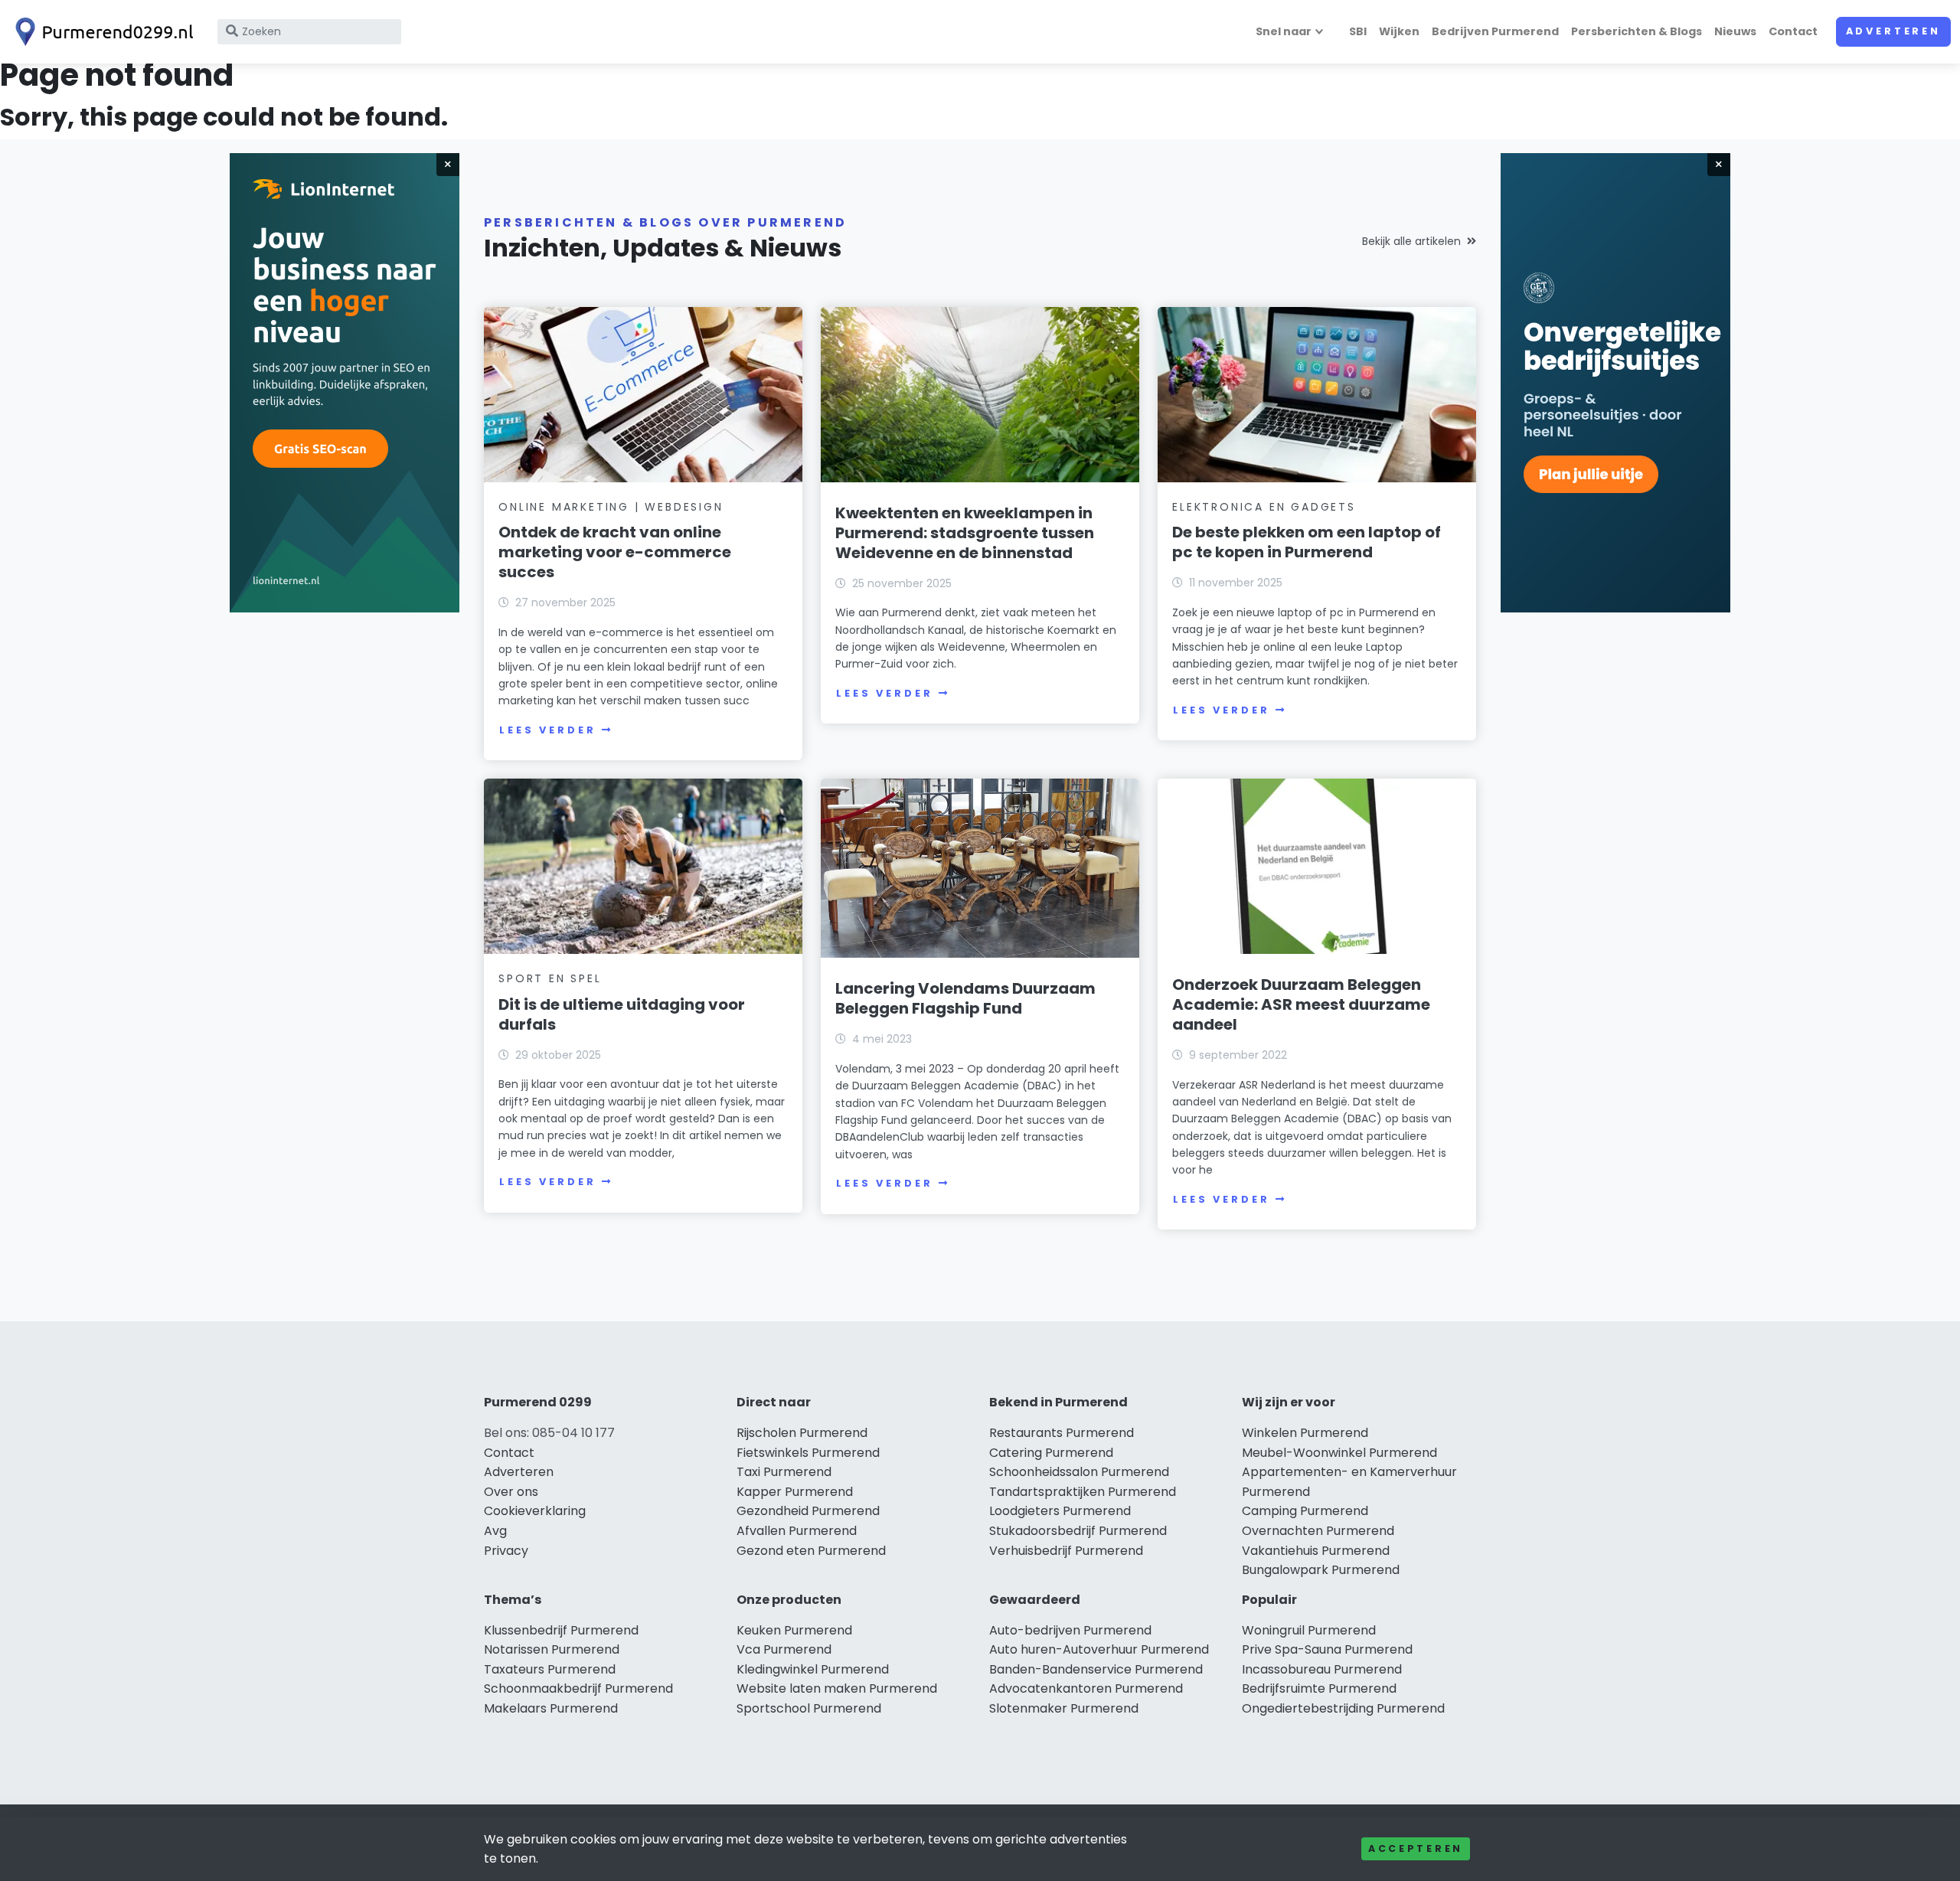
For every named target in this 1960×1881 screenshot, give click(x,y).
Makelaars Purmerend (551, 1708)
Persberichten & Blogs (1637, 31)
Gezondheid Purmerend (808, 1511)
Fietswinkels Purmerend (808, 1453)
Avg (495, 1531)
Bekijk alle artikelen (1411, 241)
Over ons (511, 1492)
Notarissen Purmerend (552, 1649)
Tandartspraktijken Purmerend (1083, 1492)
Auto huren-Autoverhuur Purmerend (1099, 1649)
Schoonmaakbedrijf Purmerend (578, 1688)
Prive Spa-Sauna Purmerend (1327, 1649)
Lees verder (547, 730)
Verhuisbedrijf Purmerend (1066, 1551)
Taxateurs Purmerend (550, 1669)
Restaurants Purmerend (1062, 1433)
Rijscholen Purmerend (802, 1433)
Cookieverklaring (535, 1511)
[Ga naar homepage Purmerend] (101, 32)
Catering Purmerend (1051, 1453)
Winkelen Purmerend (1305, 1433)
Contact (1793, 31)
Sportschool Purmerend (809, 1708)
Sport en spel (550, 978)
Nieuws (1735, 31)
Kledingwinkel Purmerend (813, 1669)
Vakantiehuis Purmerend (1316, 1551)
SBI (1358, 31)
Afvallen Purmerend (797, 1531)
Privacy (506, 1551)
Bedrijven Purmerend (1495, 31)
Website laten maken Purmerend (837, 1688)
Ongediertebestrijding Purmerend (1343, 1708)
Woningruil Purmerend (1309, 1630)
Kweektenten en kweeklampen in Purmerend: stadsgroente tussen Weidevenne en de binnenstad (965, 533)
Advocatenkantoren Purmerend (1086, 1688)
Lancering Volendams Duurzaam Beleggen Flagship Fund (965, 998)
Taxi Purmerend (784, 1472)
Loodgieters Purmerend (1060, 1511)
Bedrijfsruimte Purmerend (1319, 1688)
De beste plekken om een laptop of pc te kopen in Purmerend (1307, 542)
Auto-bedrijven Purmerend (1070, 1630)
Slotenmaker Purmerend (1064, 1708)
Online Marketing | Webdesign (611, 507)
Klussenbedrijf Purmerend (561, 1630)
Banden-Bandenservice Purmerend (1096, 1669)
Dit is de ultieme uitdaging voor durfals (622, 1014)
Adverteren (1893, 31)
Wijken (1399, 31)
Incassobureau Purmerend (1322, 1669)
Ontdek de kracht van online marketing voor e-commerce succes (615, 552)
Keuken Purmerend (794, 1630)
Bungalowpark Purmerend (1321, 1570)
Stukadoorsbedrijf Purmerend (1078, 1531)
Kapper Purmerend (795, 1492)
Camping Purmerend (1305, 1511)
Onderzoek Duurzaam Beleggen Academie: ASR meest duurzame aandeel (1301, 1004)
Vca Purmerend (784, 1649)
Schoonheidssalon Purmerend (1079, 1472)
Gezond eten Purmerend (811, 1551)
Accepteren (1416, 1848)
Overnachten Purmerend (1318, 1531)
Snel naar (1284, 31)
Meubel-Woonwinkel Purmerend (1339, 1453)
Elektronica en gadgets (1264, 507)
